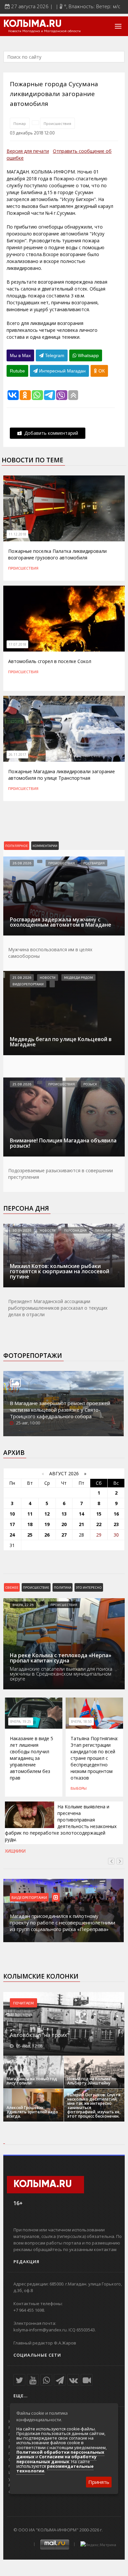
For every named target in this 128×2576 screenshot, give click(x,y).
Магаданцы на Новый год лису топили (32, 2081)
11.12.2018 (17, 534)
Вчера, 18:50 (81, 1721)
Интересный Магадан (62, 371)
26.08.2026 (22, 863)
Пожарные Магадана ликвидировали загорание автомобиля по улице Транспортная (62, 775)
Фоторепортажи (33, 1356)
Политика (63, 1587)
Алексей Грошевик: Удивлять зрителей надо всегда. (32, 2112)
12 (47, 1514)
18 (30, 1524)
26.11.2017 (17, 755)
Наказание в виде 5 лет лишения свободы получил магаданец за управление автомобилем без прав (32, 1758)
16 (116, 1514)
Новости (48, 977)
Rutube (17, 371)
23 (116, 1524)
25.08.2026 (22, 977)
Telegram (54, 355)
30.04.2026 (22, 1230)
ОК (101, 371)
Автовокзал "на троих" (39, 2035)
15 (99, 1514)
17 (12, 1524)
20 (64, 1524)
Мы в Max (20, 355)
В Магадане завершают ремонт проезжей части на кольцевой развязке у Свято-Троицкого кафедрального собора (60, 1410)
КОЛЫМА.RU (32, 24)
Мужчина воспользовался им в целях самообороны (50, 953)
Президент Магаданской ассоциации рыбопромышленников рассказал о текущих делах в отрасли (58, 1308)
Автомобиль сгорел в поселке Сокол (50, 661)
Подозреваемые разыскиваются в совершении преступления (61, 1174)
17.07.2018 (17, 644)
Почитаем (23, 2003)
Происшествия (57, 123)
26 (47, 1535)
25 (30, 1535)
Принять (99, 2482)
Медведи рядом (78, 977)
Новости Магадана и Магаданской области (44, 31)
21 (81, 1524)
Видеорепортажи (28, 984)
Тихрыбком (105, 1230)
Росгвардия (94, 863)
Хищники (15, 1851)
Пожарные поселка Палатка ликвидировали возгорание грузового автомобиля (57, 554)
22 (99, 1524)
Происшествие (36, 1587)
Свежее (12, 1587)
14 (81, 1514)
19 (47, 1524)
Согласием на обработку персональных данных (56, 2459)
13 (64, 1514)
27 (64, 1535)
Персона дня (26, 1208)
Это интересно (89, 1587)
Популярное (17, 846)
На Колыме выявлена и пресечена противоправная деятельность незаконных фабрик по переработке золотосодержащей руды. (61, 1823)
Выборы (79, 1788)
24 (12, 1535)
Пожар (20, 123)
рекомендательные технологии (55, 2468)
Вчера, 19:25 (21, 1721)
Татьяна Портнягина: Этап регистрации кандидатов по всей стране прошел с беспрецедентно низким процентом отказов (94, 1758)
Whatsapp (88, 355)
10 (12, 1514)
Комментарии (45, 846)
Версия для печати (28, 151)
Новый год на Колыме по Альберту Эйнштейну (92, 2081)
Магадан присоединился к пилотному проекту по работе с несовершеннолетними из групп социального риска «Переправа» (63, 1922)
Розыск (90, 1084)
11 (30, 1514)
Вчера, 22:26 (23, 1605)
